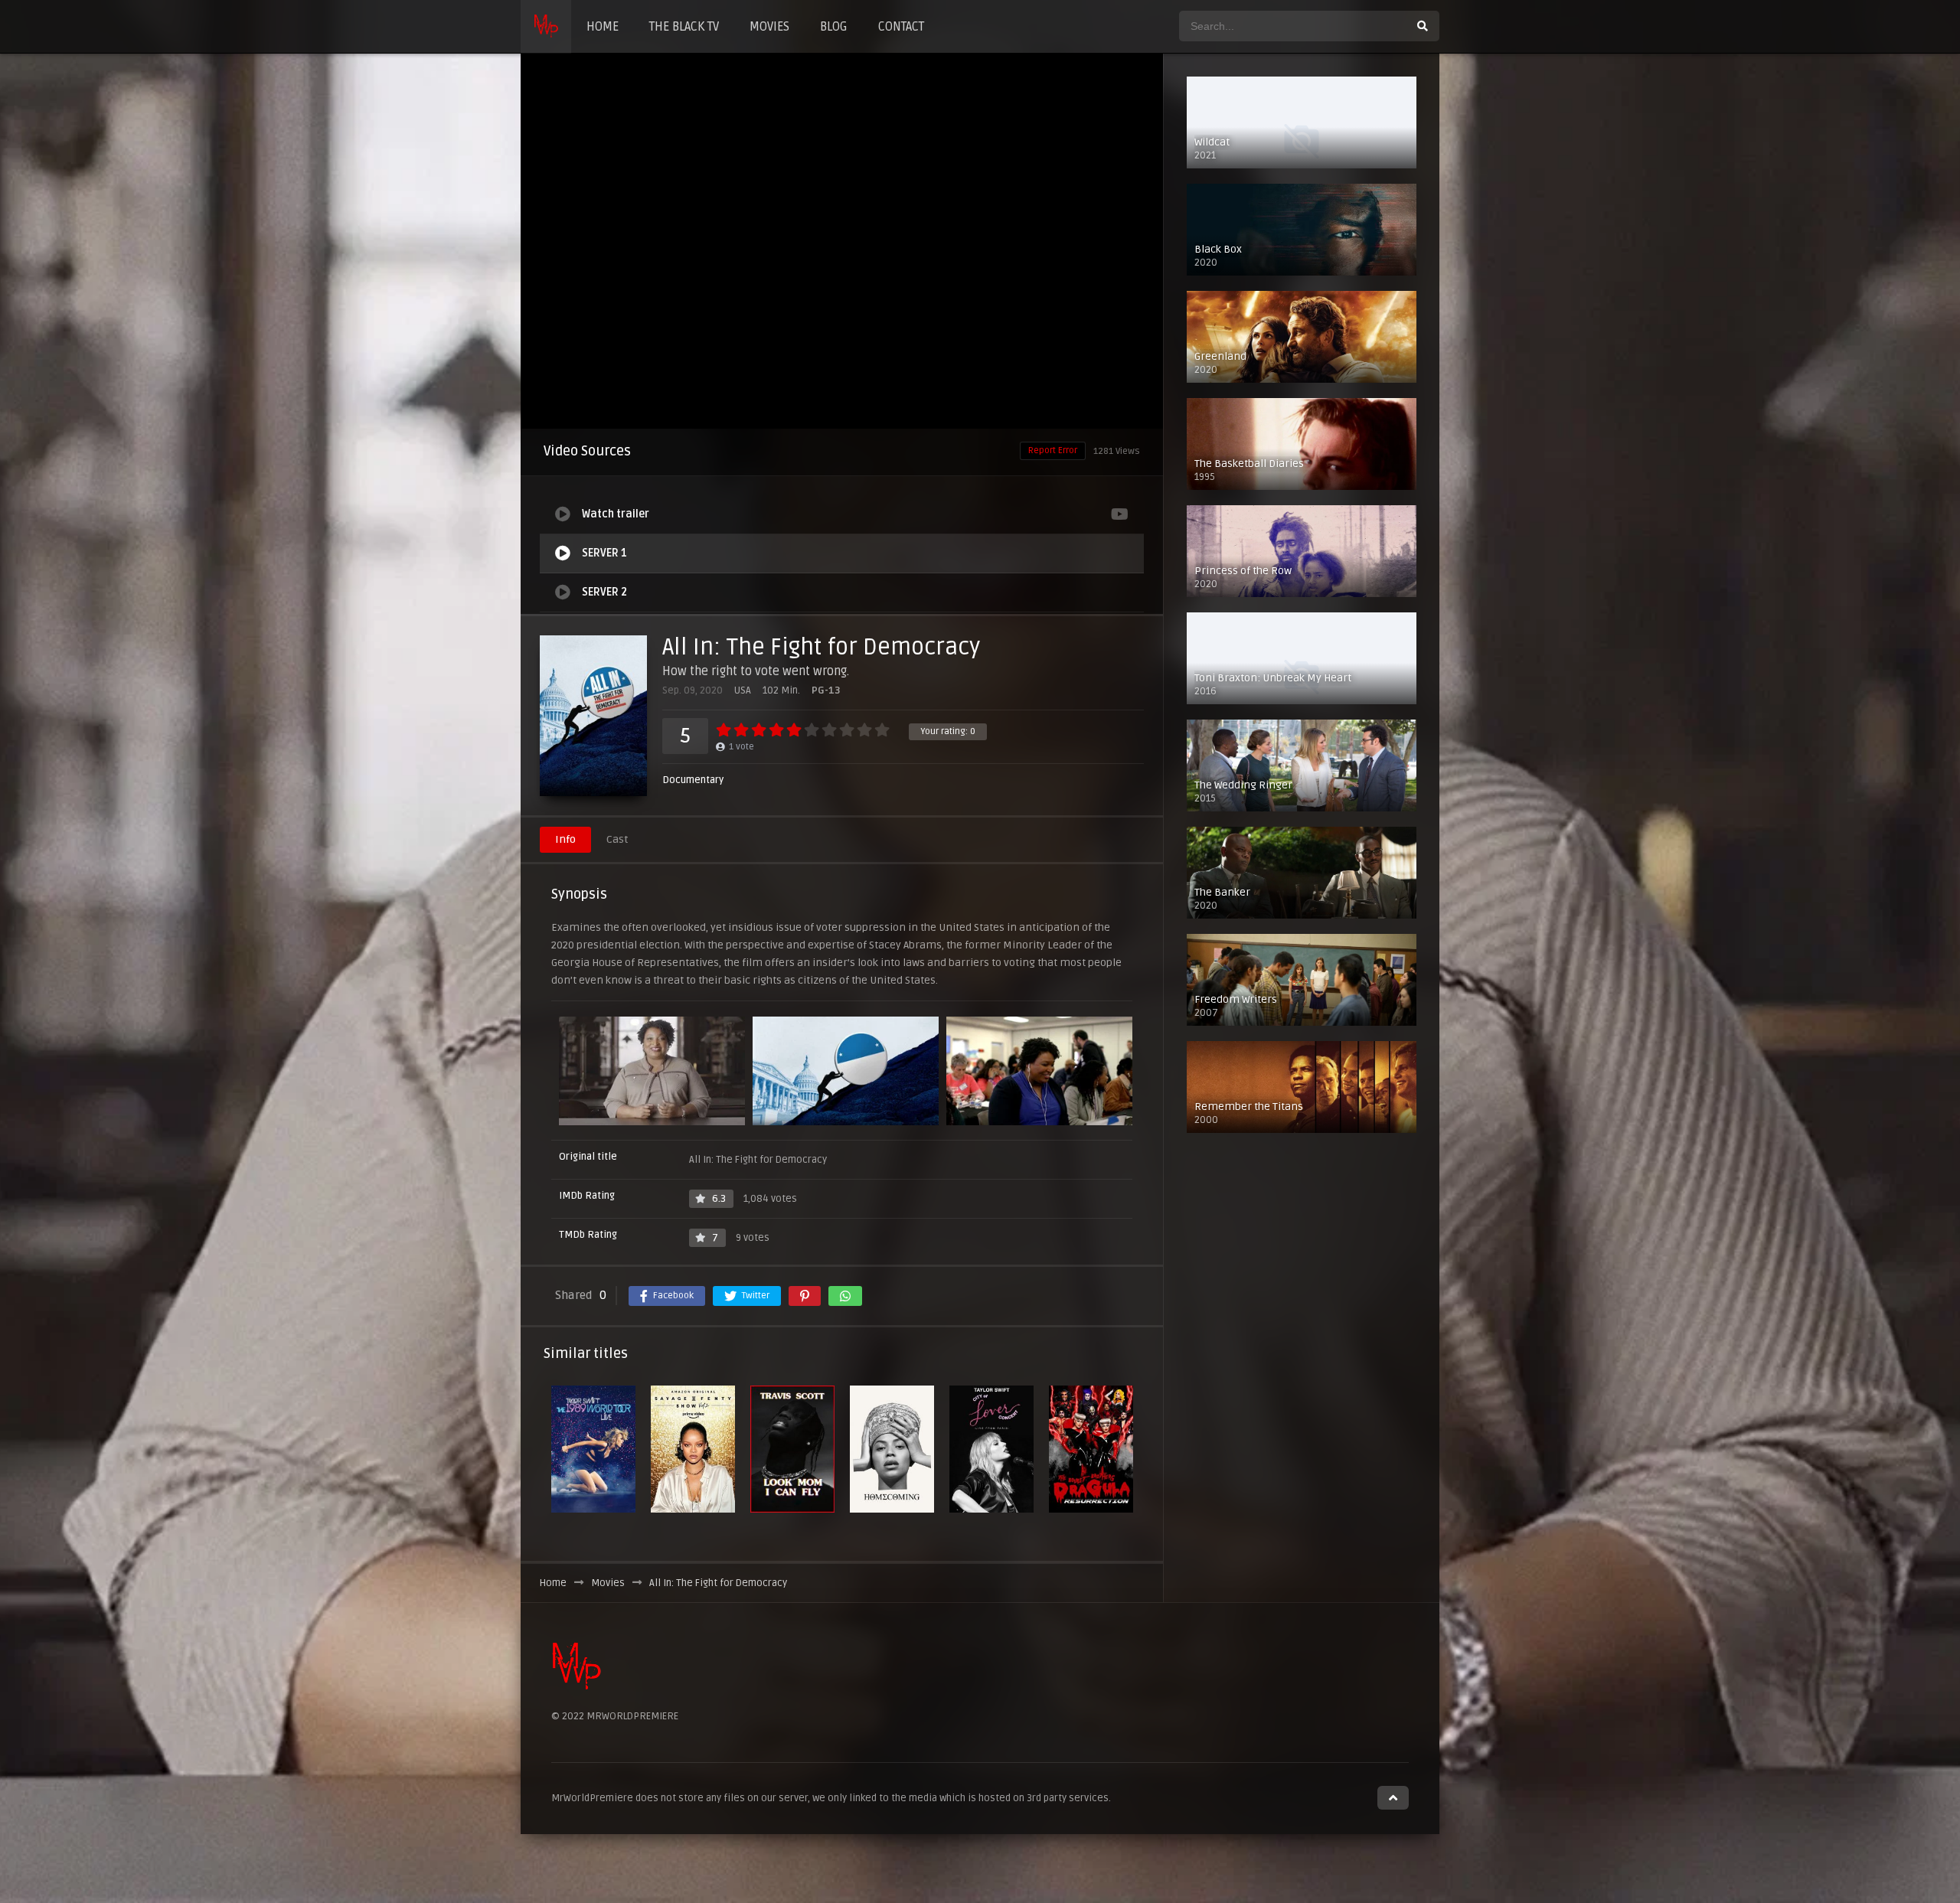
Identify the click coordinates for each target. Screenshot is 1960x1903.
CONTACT (901, 27)
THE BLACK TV (684, 27)
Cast (617, 839)
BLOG (834, 27)
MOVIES (769, 27)
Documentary (693, 780)
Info (565, 839)
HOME (603, 27)
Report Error (1053, 450)
